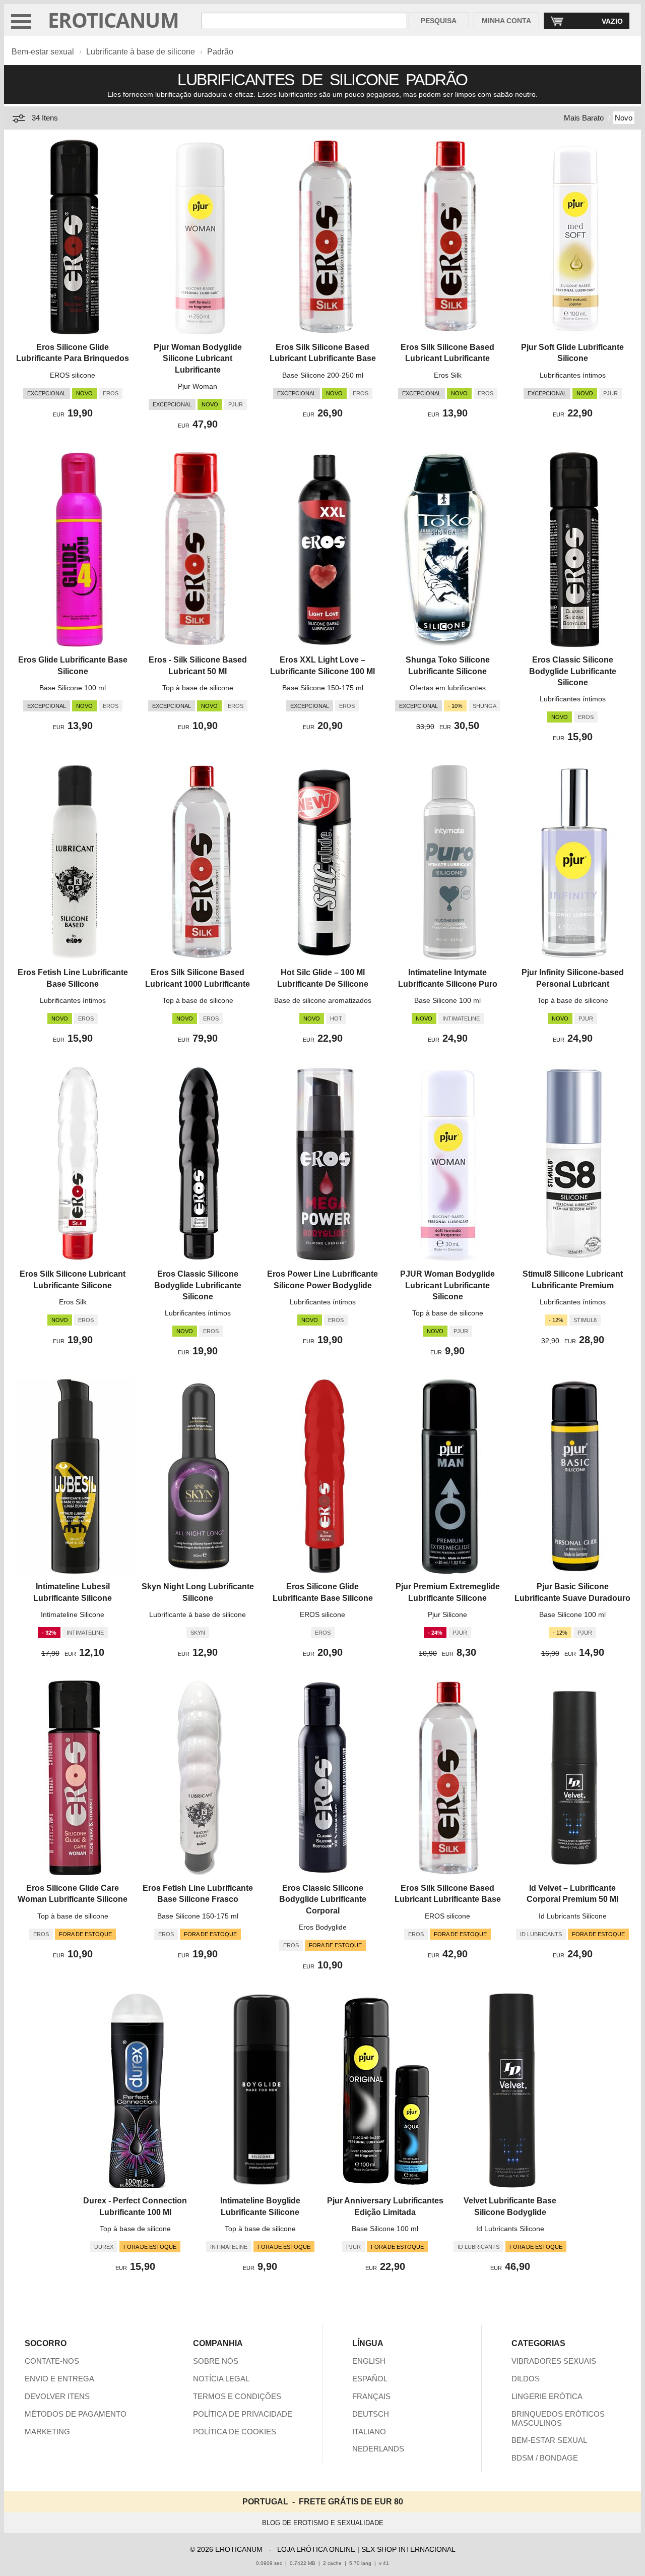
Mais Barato (584, 118)
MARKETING (47, 2432)
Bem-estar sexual (43, 52)
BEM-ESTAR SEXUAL (549, 2440)
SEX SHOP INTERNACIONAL (408, 2549)
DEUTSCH (371, 2414)
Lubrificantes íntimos (573, 375)
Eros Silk (448, 375)
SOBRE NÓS (216, 2361)
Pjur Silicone (447, 1614)
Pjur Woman (198, 386)
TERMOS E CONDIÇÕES (237, 2396)
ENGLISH (369, 2361)
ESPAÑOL (370, 2379)
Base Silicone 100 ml (73, 688)
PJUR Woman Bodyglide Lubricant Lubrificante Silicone (447, 1285)
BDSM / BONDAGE (545, 2458)
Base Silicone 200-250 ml (323, 375)
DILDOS (526, 2379)
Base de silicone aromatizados (323, 1000)
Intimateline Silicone (73, 1614)
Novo (624, 118)
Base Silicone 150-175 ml (323, 688)
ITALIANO (369, 2432)
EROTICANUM (113, 20)
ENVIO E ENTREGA (59, 2379)
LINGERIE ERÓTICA (547, 2396)
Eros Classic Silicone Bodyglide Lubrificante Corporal (323, 1899)
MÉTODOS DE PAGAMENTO (76, 2414)
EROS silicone (73, 375)
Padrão (220, 52)
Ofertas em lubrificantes (448, 688)
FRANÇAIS (371, 2396)
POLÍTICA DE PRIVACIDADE (243, 2414)
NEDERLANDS (378, 2449)
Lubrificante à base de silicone (141, 52)
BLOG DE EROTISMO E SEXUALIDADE (323, 2523)
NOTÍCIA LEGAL (221, 2379)
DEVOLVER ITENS (57, 2396)
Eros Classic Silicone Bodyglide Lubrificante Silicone (573, 671)
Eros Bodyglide (323, 1927)
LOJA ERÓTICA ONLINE (316, 2549)
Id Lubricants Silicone (573, 1916)
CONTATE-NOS (52, 2361)
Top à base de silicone (198, 688)
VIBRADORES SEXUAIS (554, 2361)
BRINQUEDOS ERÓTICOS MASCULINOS (558, 2418)
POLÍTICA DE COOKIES (235, 2432)
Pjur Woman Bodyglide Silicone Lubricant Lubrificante (198, 358)
